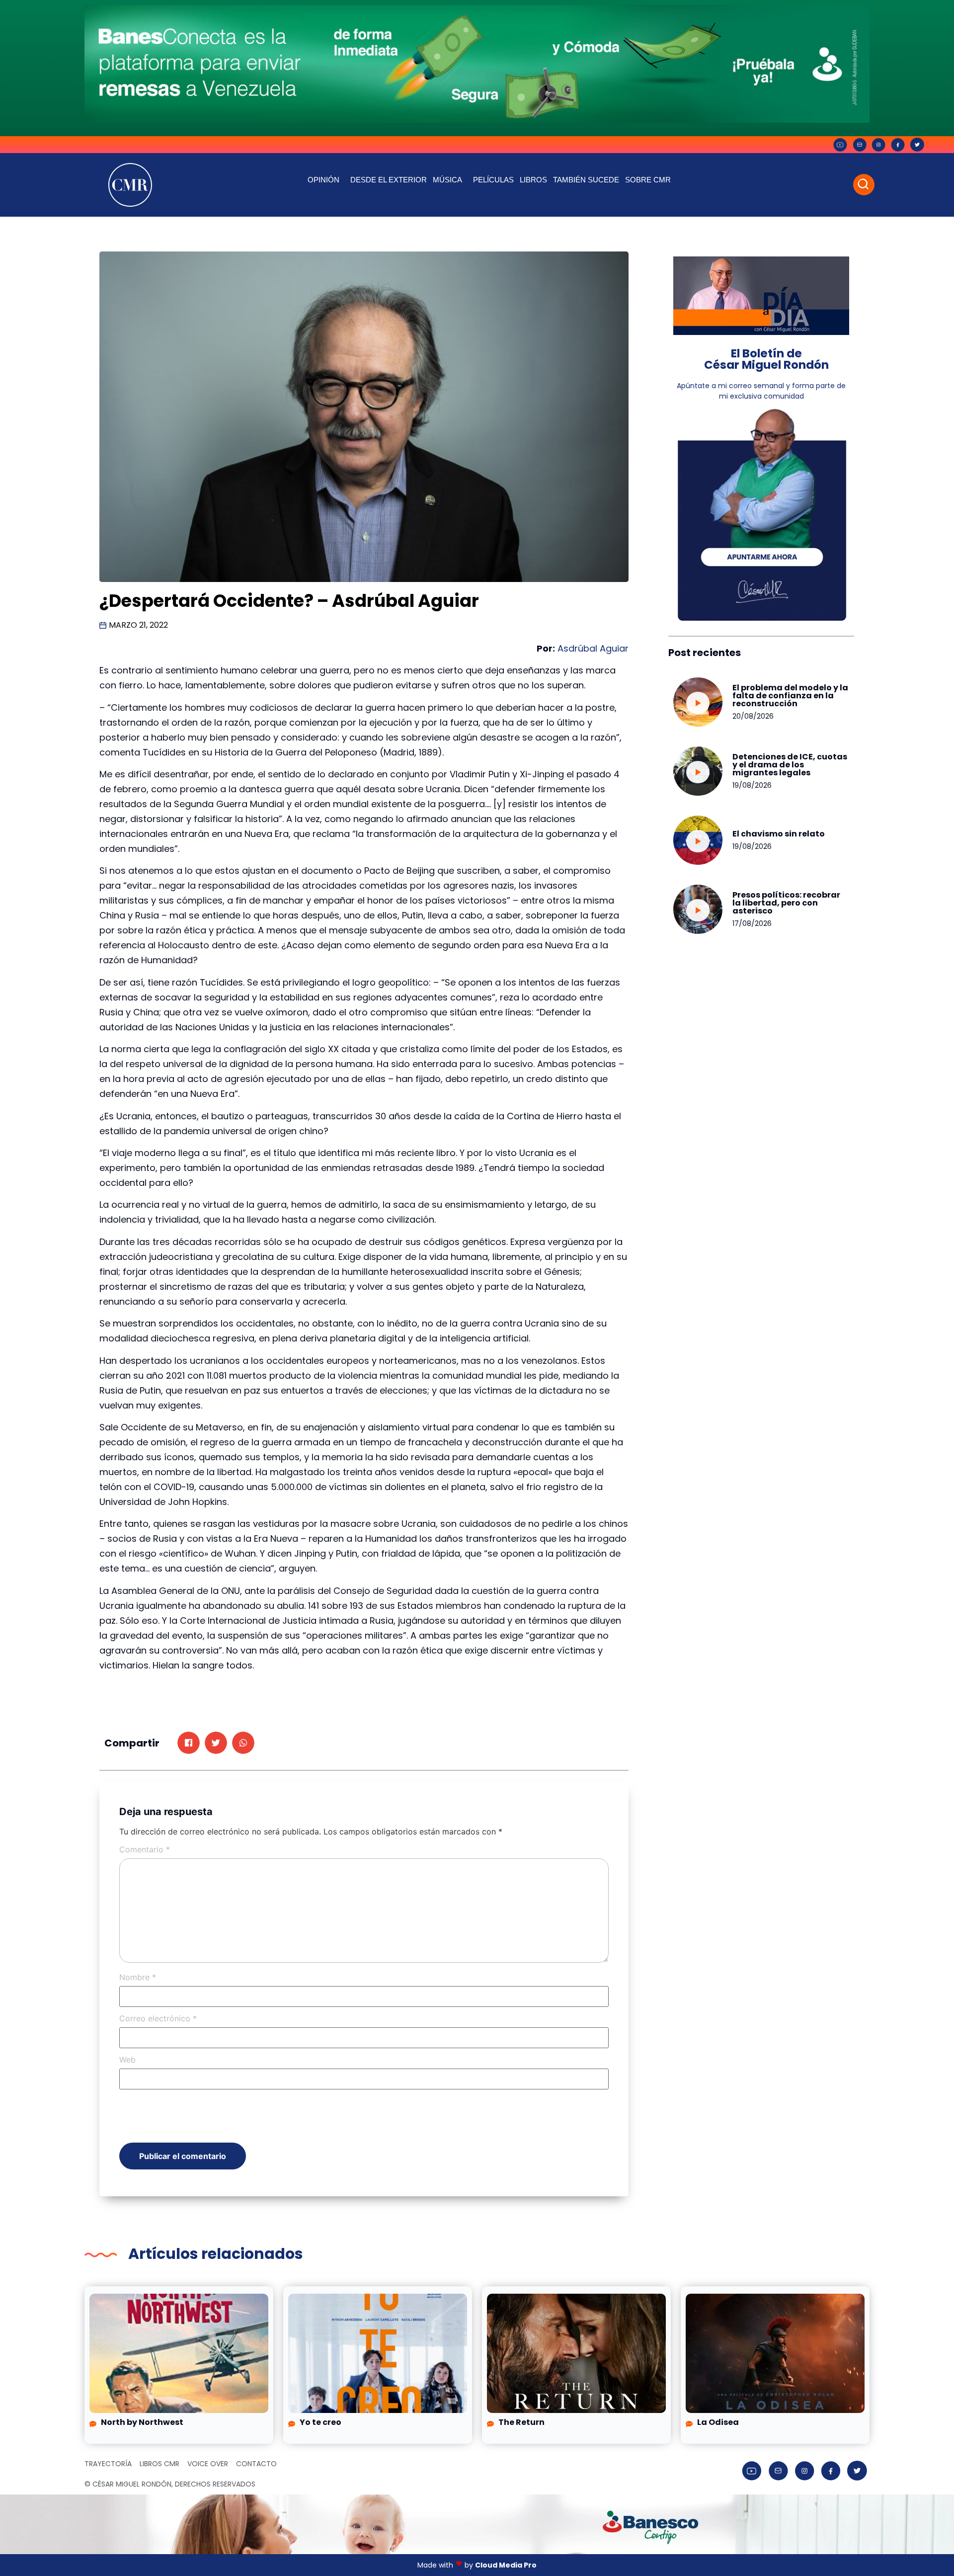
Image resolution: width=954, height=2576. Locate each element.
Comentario (145, 1849)
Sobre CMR (648, 180)
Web (127, 2060)
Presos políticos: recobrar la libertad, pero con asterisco (786, 903)
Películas (493, 180)
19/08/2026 (752, 785)
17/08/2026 (752, 923)
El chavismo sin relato (779, 834)
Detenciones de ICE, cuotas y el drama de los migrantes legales (790, 765)
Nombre (138, 1977)
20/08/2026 (753, 716)
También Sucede (586, 180)
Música (447, 180)
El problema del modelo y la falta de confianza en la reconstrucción (790, 696)
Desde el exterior (389, 180)
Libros (533, 180)
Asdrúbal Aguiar (593, 648)
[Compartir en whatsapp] (243, 1743)
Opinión (323, 180)
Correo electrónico (158, 2018)
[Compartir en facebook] (189, 1743)
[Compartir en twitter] (216, 1743)
